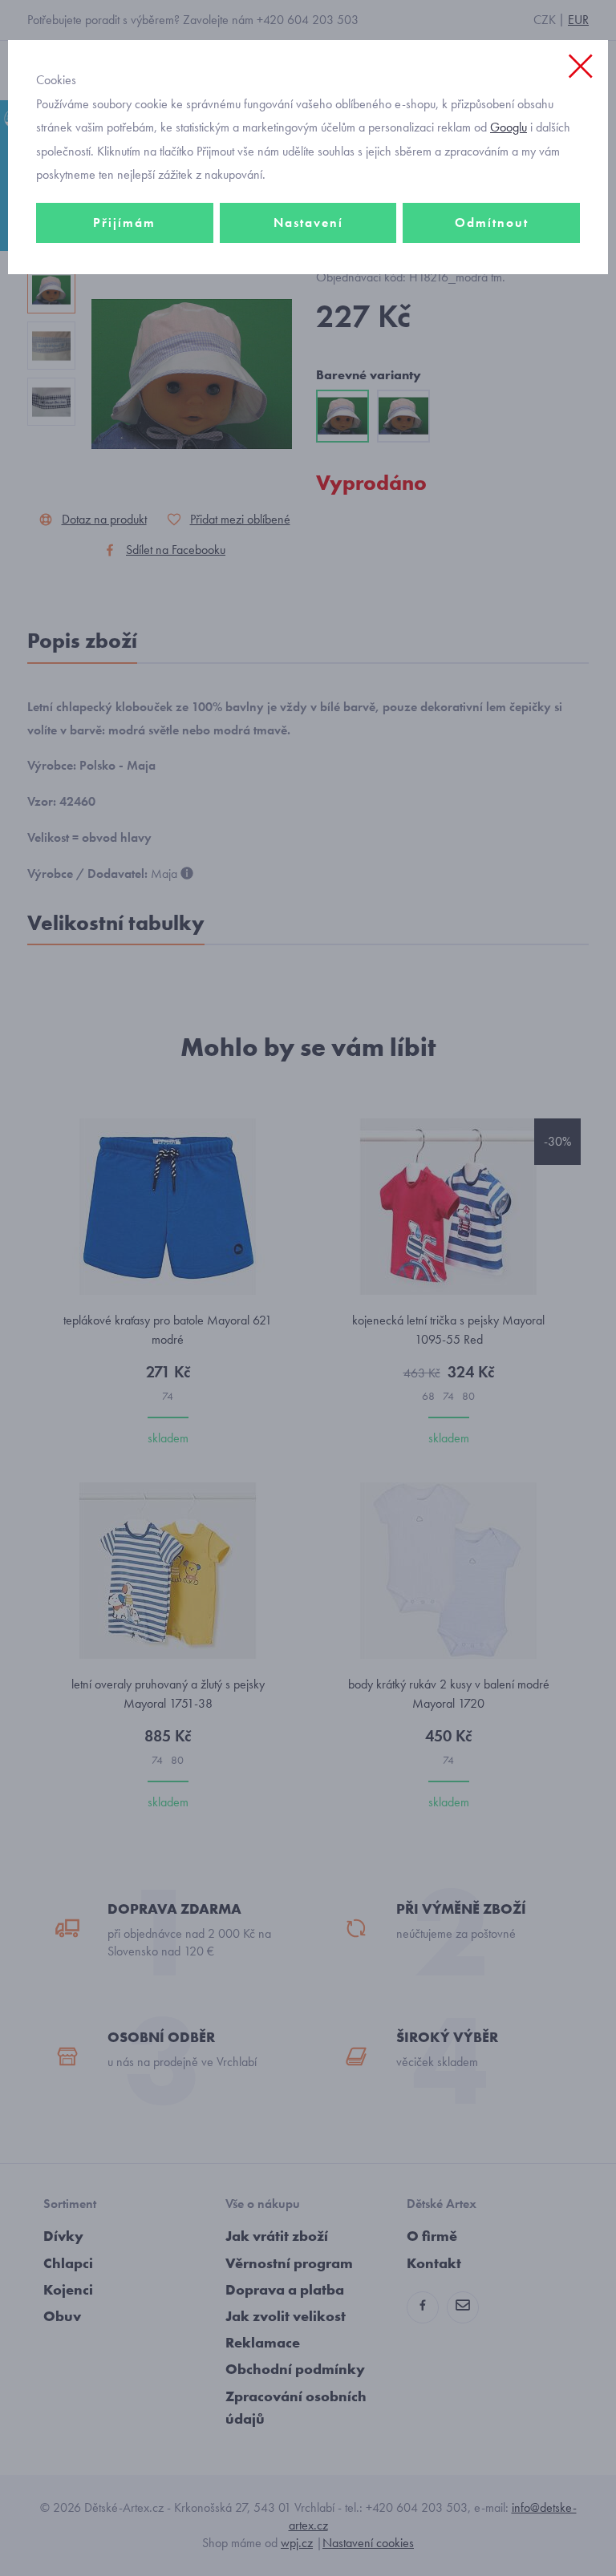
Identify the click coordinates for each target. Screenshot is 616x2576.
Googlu (509, 127)
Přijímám (124, 222)
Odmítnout (492, 222)
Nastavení (308, 222)
